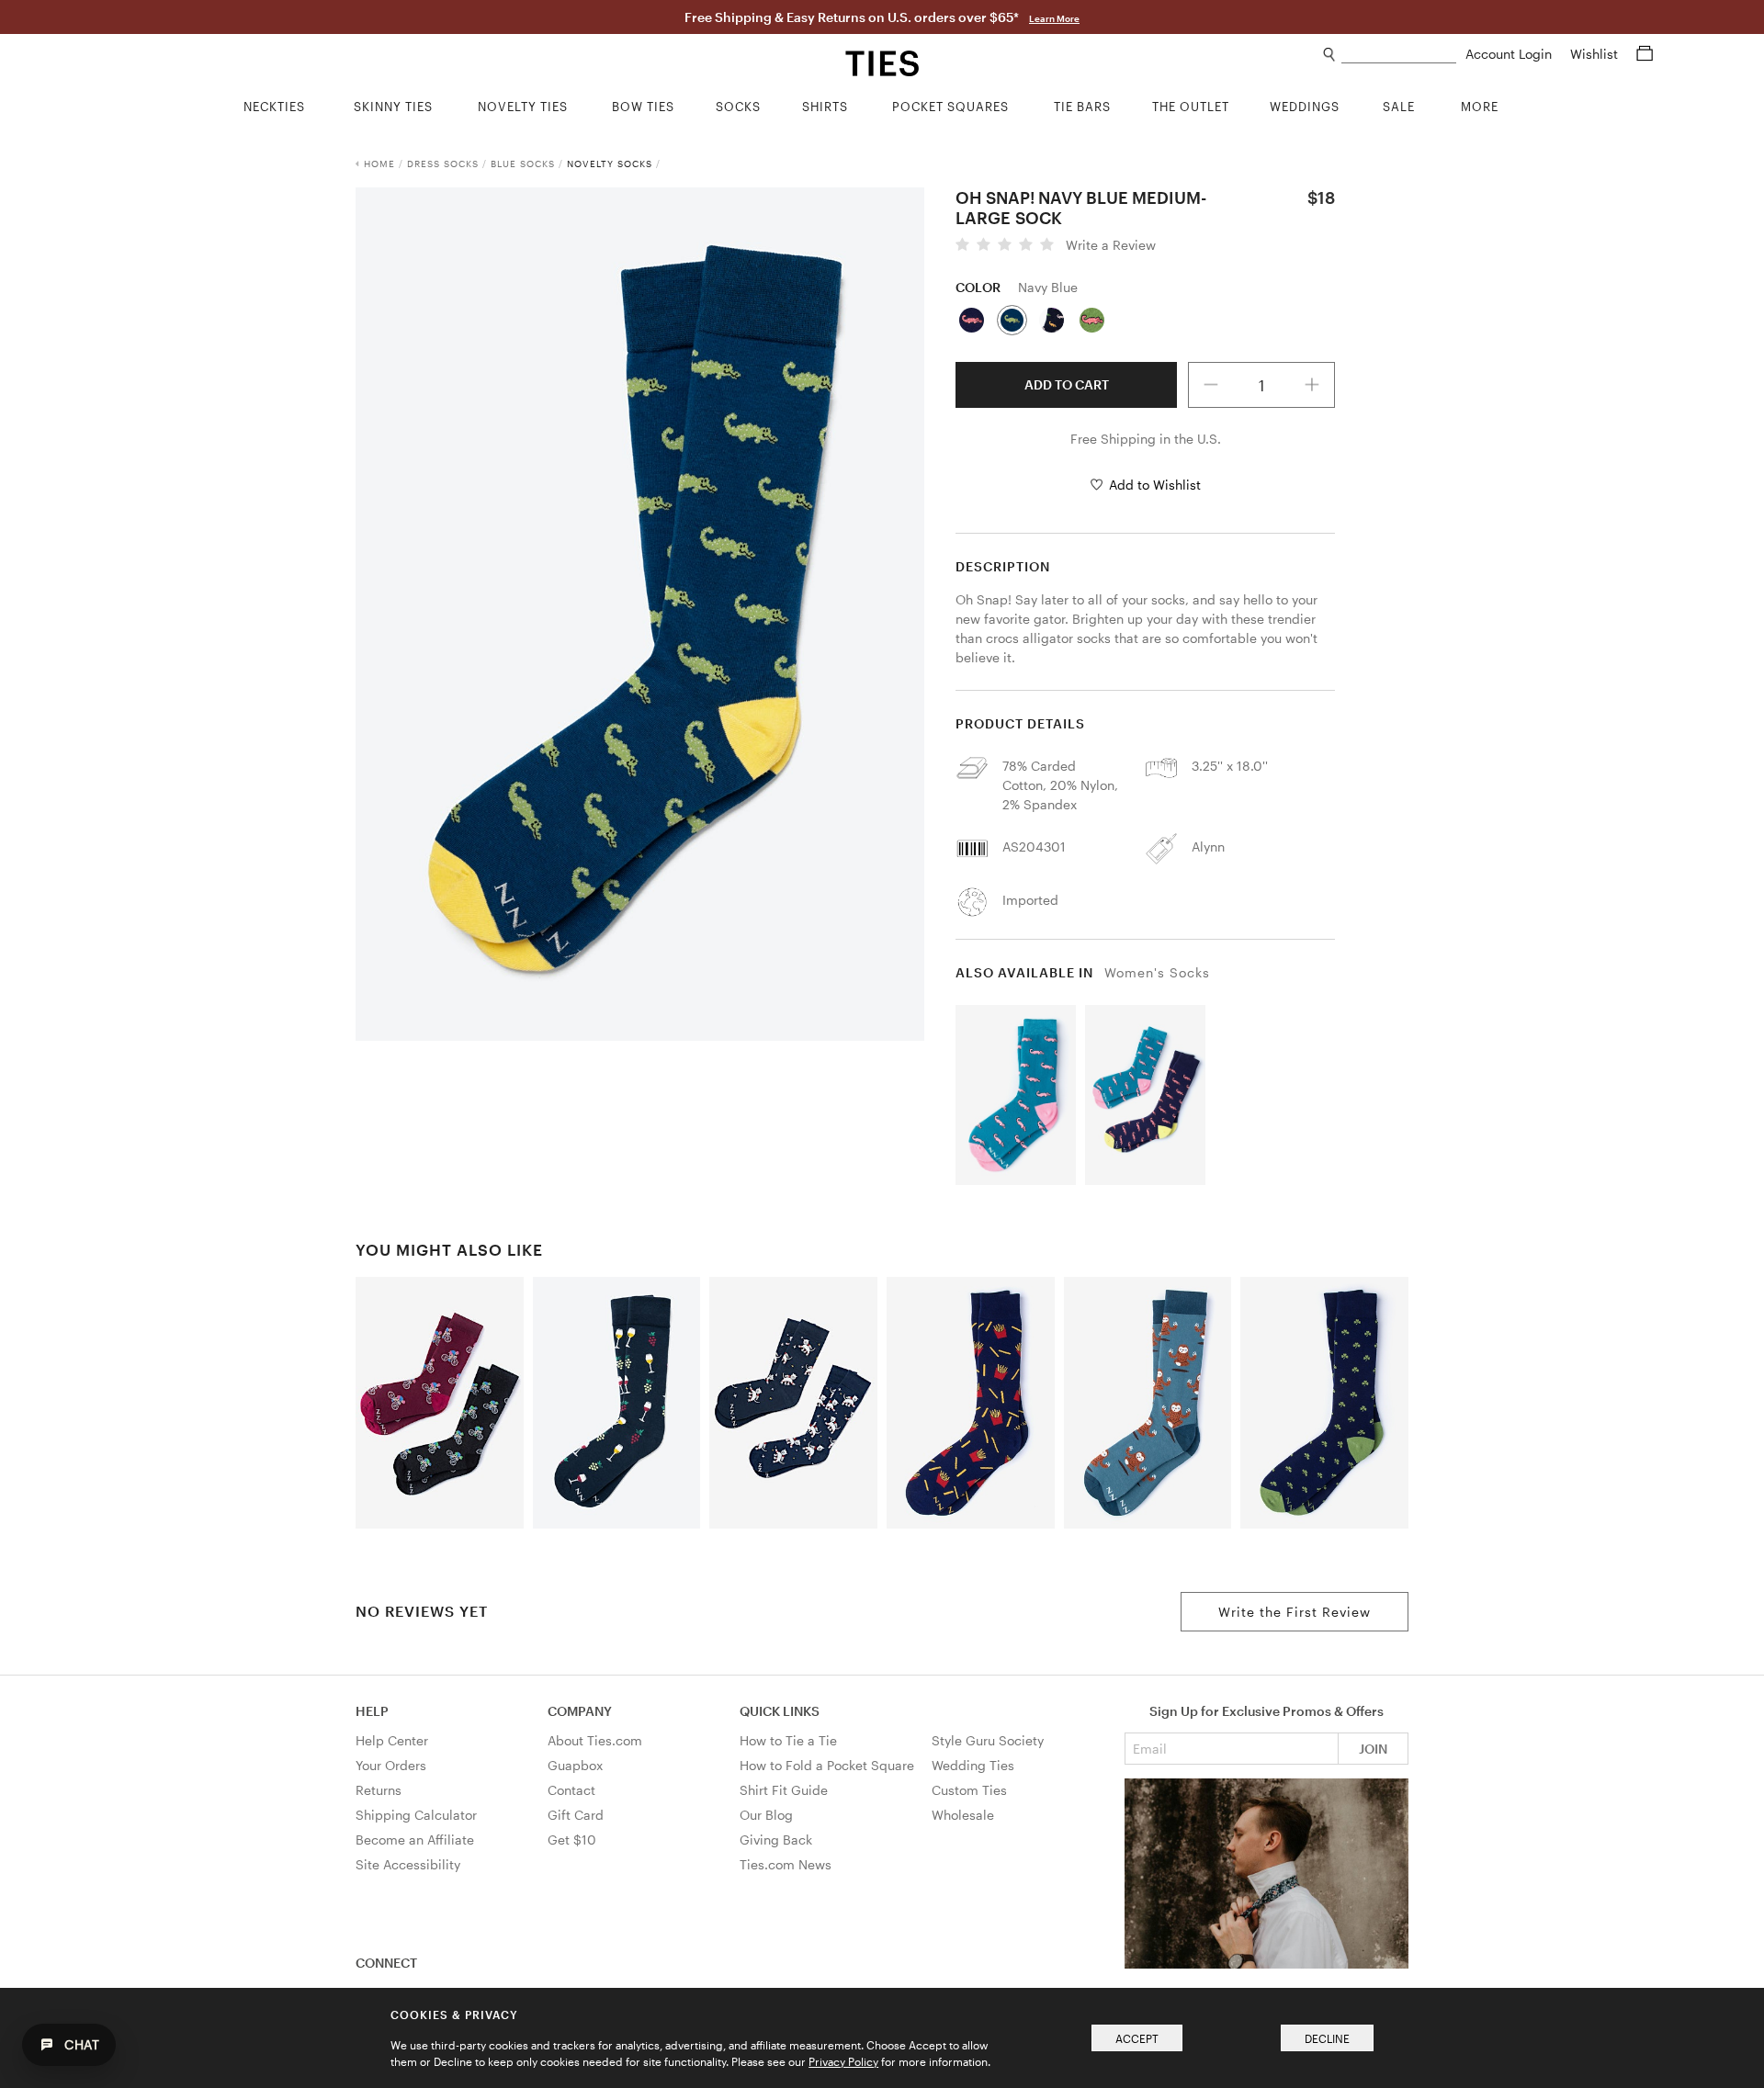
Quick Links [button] (780, 1711)
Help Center (392, 1740)
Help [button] (372, 1711)
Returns (379, 1790)
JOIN (1373, 1749)
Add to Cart (1067, 384)
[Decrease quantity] (1211, 385)
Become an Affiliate (415, 1840)
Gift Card (576, 1815)
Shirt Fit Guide (784, 1790)
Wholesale (963, 1815)
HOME (379, 164)
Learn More (1054, 18)
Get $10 (572, 1840)
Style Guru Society (988, 1740)
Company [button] (580, 1711)
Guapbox (575, 1765)
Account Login (1510, 54)
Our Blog (766, 1815)
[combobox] (1399, 55)
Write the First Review (1295, 1612)
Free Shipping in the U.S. (1146, 439)
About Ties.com (595, 1740)
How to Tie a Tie (788, 1740)
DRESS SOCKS (443, 164)
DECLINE (1327, 2038)
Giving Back (776, 1840)
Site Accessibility (408, 1864)
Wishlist (1596, 54)
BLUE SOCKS (523, 164)
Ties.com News (786, 1864)
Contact (571, 1790)
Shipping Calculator (416, 1815)
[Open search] (1330, 55)
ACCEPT (1137, 2038)
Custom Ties (969, 1790)
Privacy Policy (843, 2061)
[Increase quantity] (1312, 385)
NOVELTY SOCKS (610, 164)
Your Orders (391, 1765)
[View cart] (1645, 54)
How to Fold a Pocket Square (827, 1765)
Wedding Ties (973, 1765)
